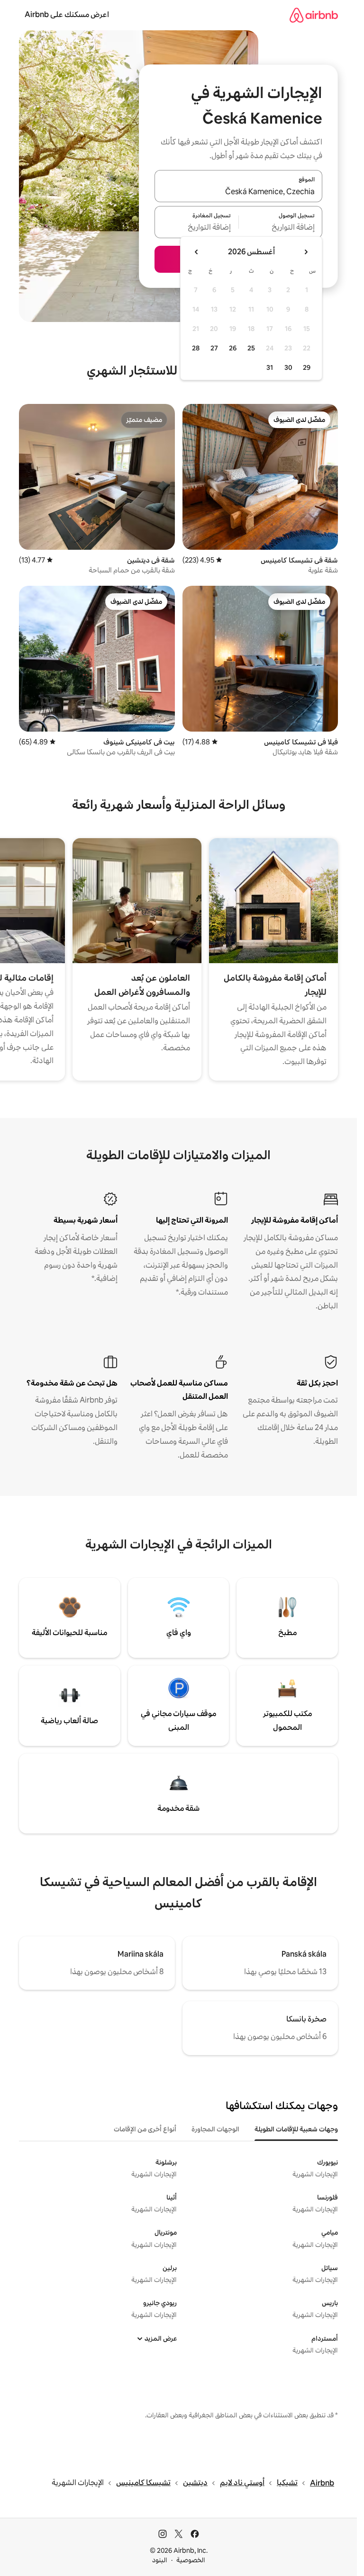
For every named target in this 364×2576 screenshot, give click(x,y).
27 (214, 348)
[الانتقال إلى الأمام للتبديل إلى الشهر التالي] (197, 252)
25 (251, 348)
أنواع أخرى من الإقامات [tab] (145, 2129)
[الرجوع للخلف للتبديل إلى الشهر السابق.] (306, 252)
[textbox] (281, 228)
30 (288, 367)
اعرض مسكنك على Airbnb (67, 14)
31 (270, 367)
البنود (160, 2560)
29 (307, 367)
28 (196, 348)
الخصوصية (191, 2560)
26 (233, 348)
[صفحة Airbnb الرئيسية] (314, 15)
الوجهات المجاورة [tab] (215, 2129)
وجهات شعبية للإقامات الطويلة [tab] (296, 2129)
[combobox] (238, 192)
